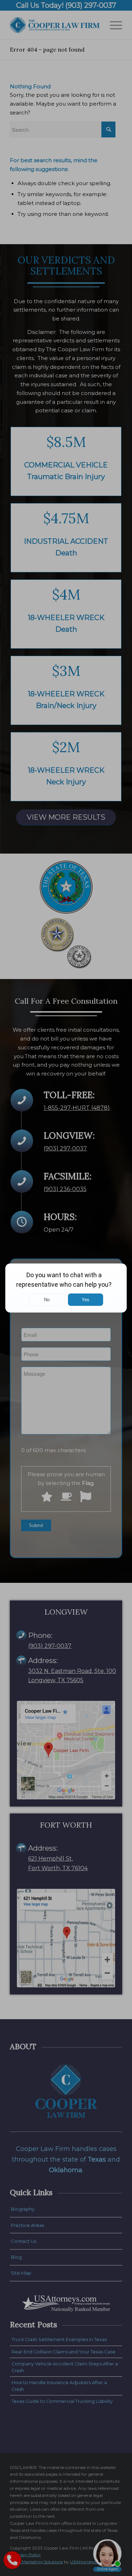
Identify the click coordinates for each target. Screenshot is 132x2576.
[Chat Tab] (66, 1288)
